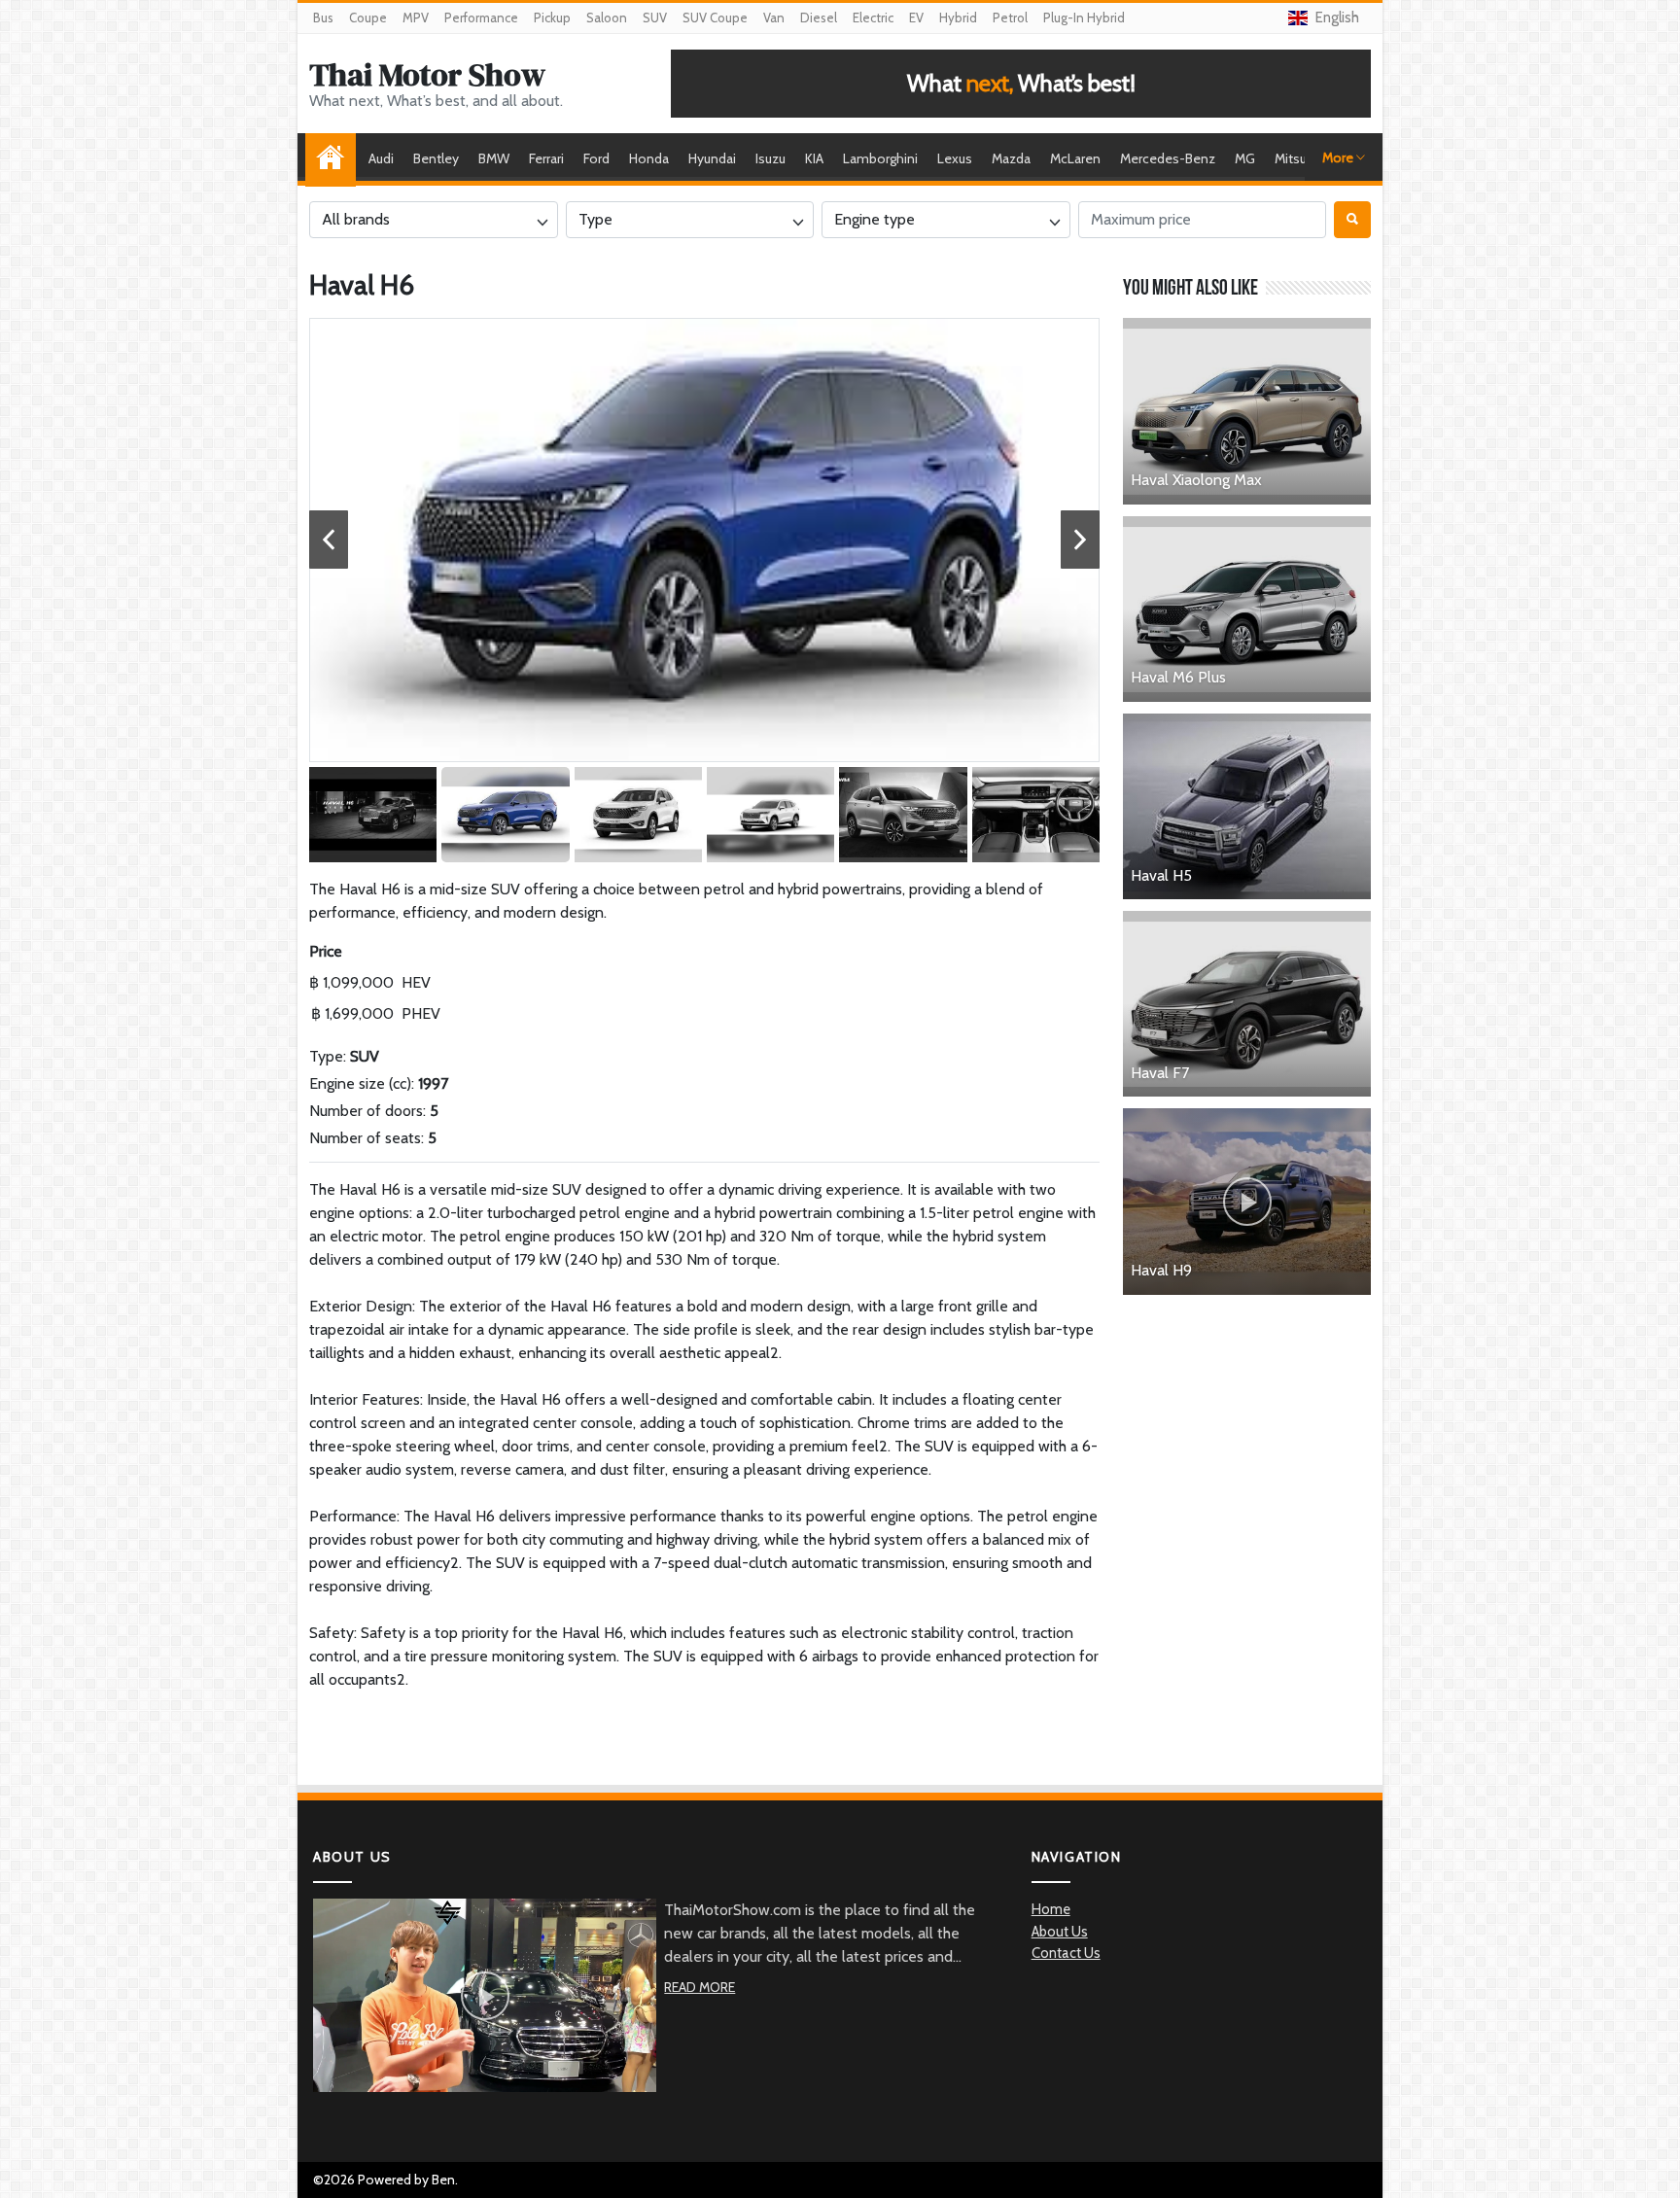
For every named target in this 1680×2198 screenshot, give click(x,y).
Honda (649, 158)
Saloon (607, 17)
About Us (1060, 1932)
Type (595, 219)
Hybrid (958, 17)
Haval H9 (1161, 1270)
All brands (356, 219)
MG (1245, 158)
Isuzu (770, 158)
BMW (494, 158)
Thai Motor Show (427, 75)
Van (774, 17)
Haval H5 (1161, 875)
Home (335, 158)
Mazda (1011, 158)
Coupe (368, 17)
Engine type (875, 219)
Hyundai (712, 158)
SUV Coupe (715, 17)
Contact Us (1066, 1953)
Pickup (552, 17)
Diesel (819, 17)
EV (916, 17)
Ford (596, 158)
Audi (381, 158)
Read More (700, 1987)
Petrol (1010, 17)
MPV (416, 17)
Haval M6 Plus (1178, 677)
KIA (814, 158)
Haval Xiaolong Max (1196, 480)
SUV (655, 17)
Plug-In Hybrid (1084, 17)
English (1337, 17)
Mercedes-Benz (1168, 158)
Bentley (436, 158)
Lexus (955, 158)
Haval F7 (1160, 1073)
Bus (323, 17)
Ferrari (546, 158)
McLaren (1075, 158)
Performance (481, 17)
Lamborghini (880, 158)
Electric (873, 17)
